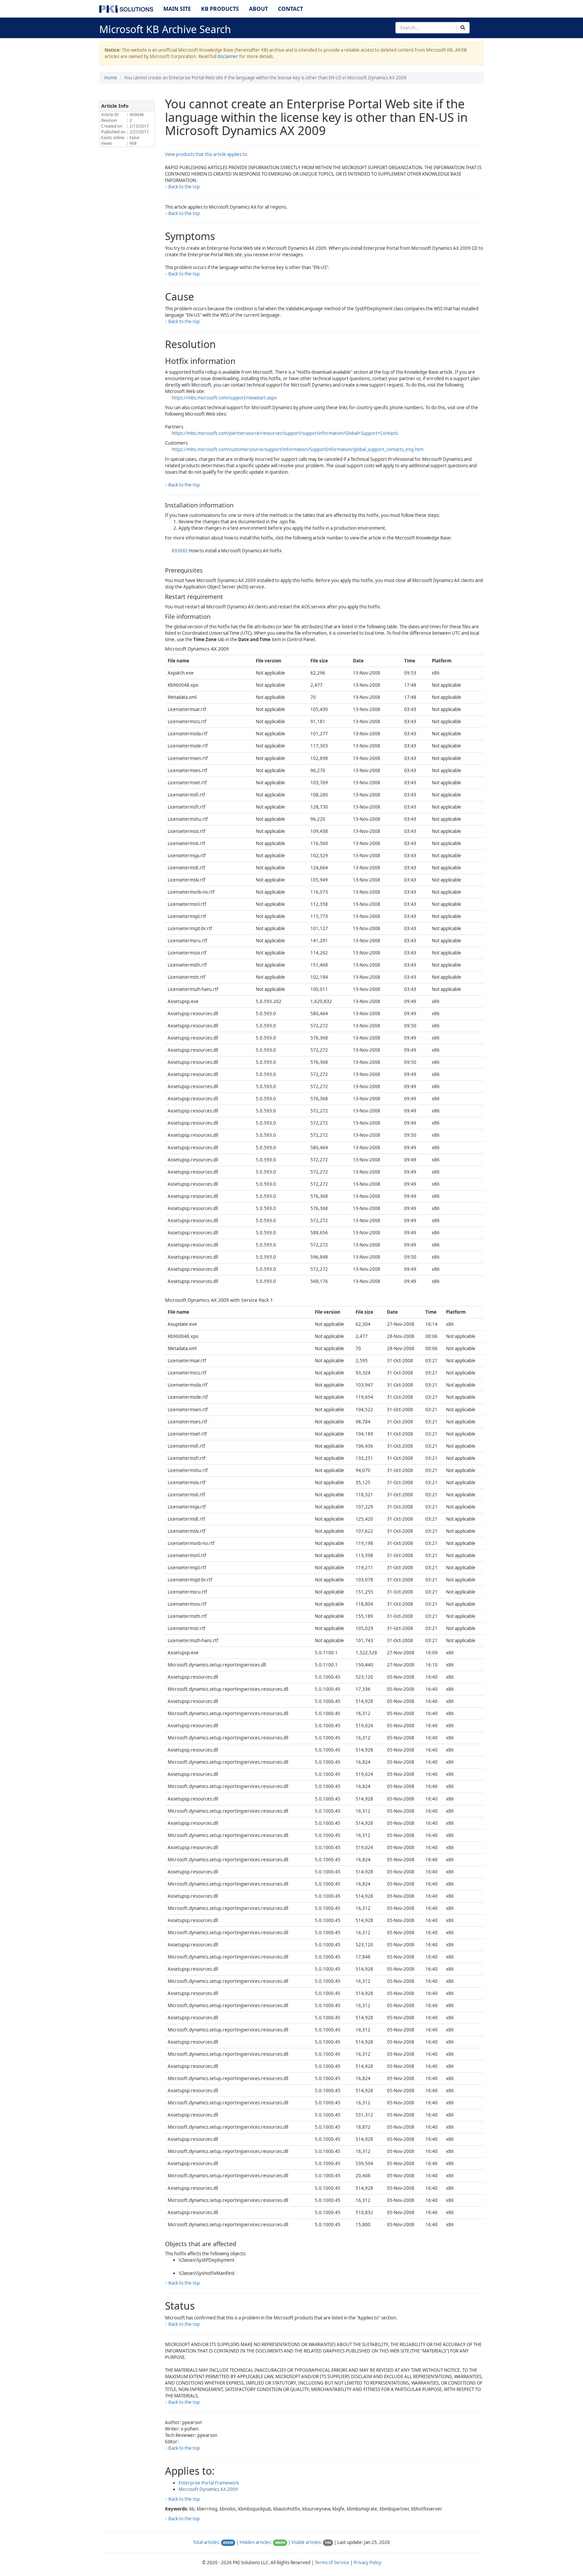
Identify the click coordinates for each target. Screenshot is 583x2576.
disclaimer (228, 56)
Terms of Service (332, 2562)
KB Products (220, 9)
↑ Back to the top (182, 187)
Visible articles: (307, 2542)
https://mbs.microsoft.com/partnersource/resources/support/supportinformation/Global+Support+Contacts (285, 433)
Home (111, 78)
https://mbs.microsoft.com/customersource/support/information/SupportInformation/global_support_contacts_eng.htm (298, 449)
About (258, 9)
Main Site (177, 9)
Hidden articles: (256, 2542)
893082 (180, 551)
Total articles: (206, 2542)
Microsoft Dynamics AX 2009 (208, 2489)
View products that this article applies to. (207, 154)
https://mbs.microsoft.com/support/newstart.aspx (224, 398)
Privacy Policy (367, 2562)
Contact (290, 9)
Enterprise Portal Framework (209, 2483)
